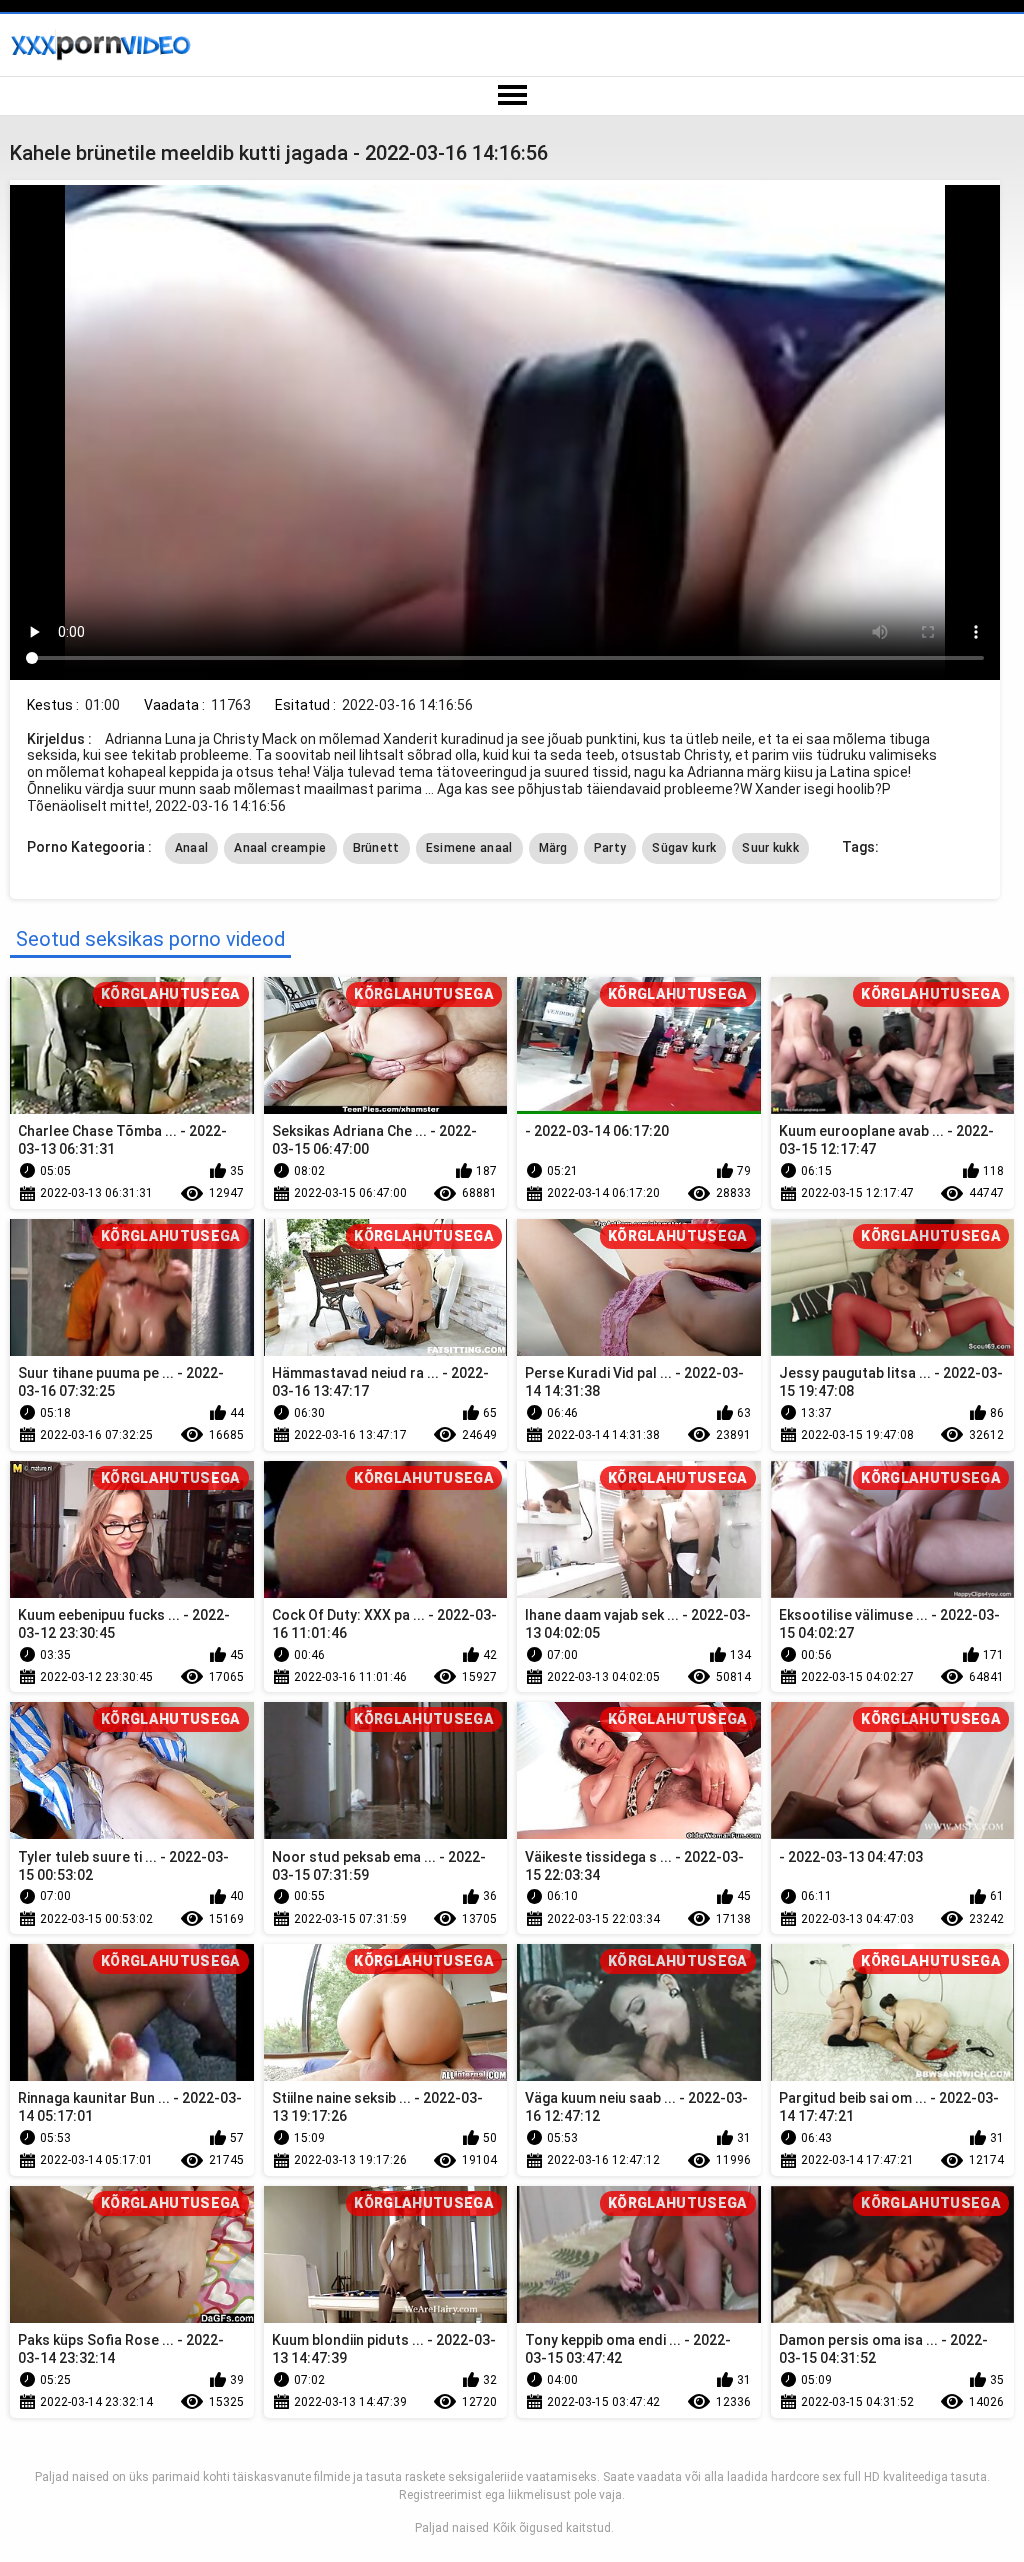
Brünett (376, 848)
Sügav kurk (684, 848)
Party (610, 848)
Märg (553, 848)
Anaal (192, 848)
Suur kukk (770, 848)
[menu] (512, 96)
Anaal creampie (280, 848)
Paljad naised (452, 2528)
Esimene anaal (469, 848)
